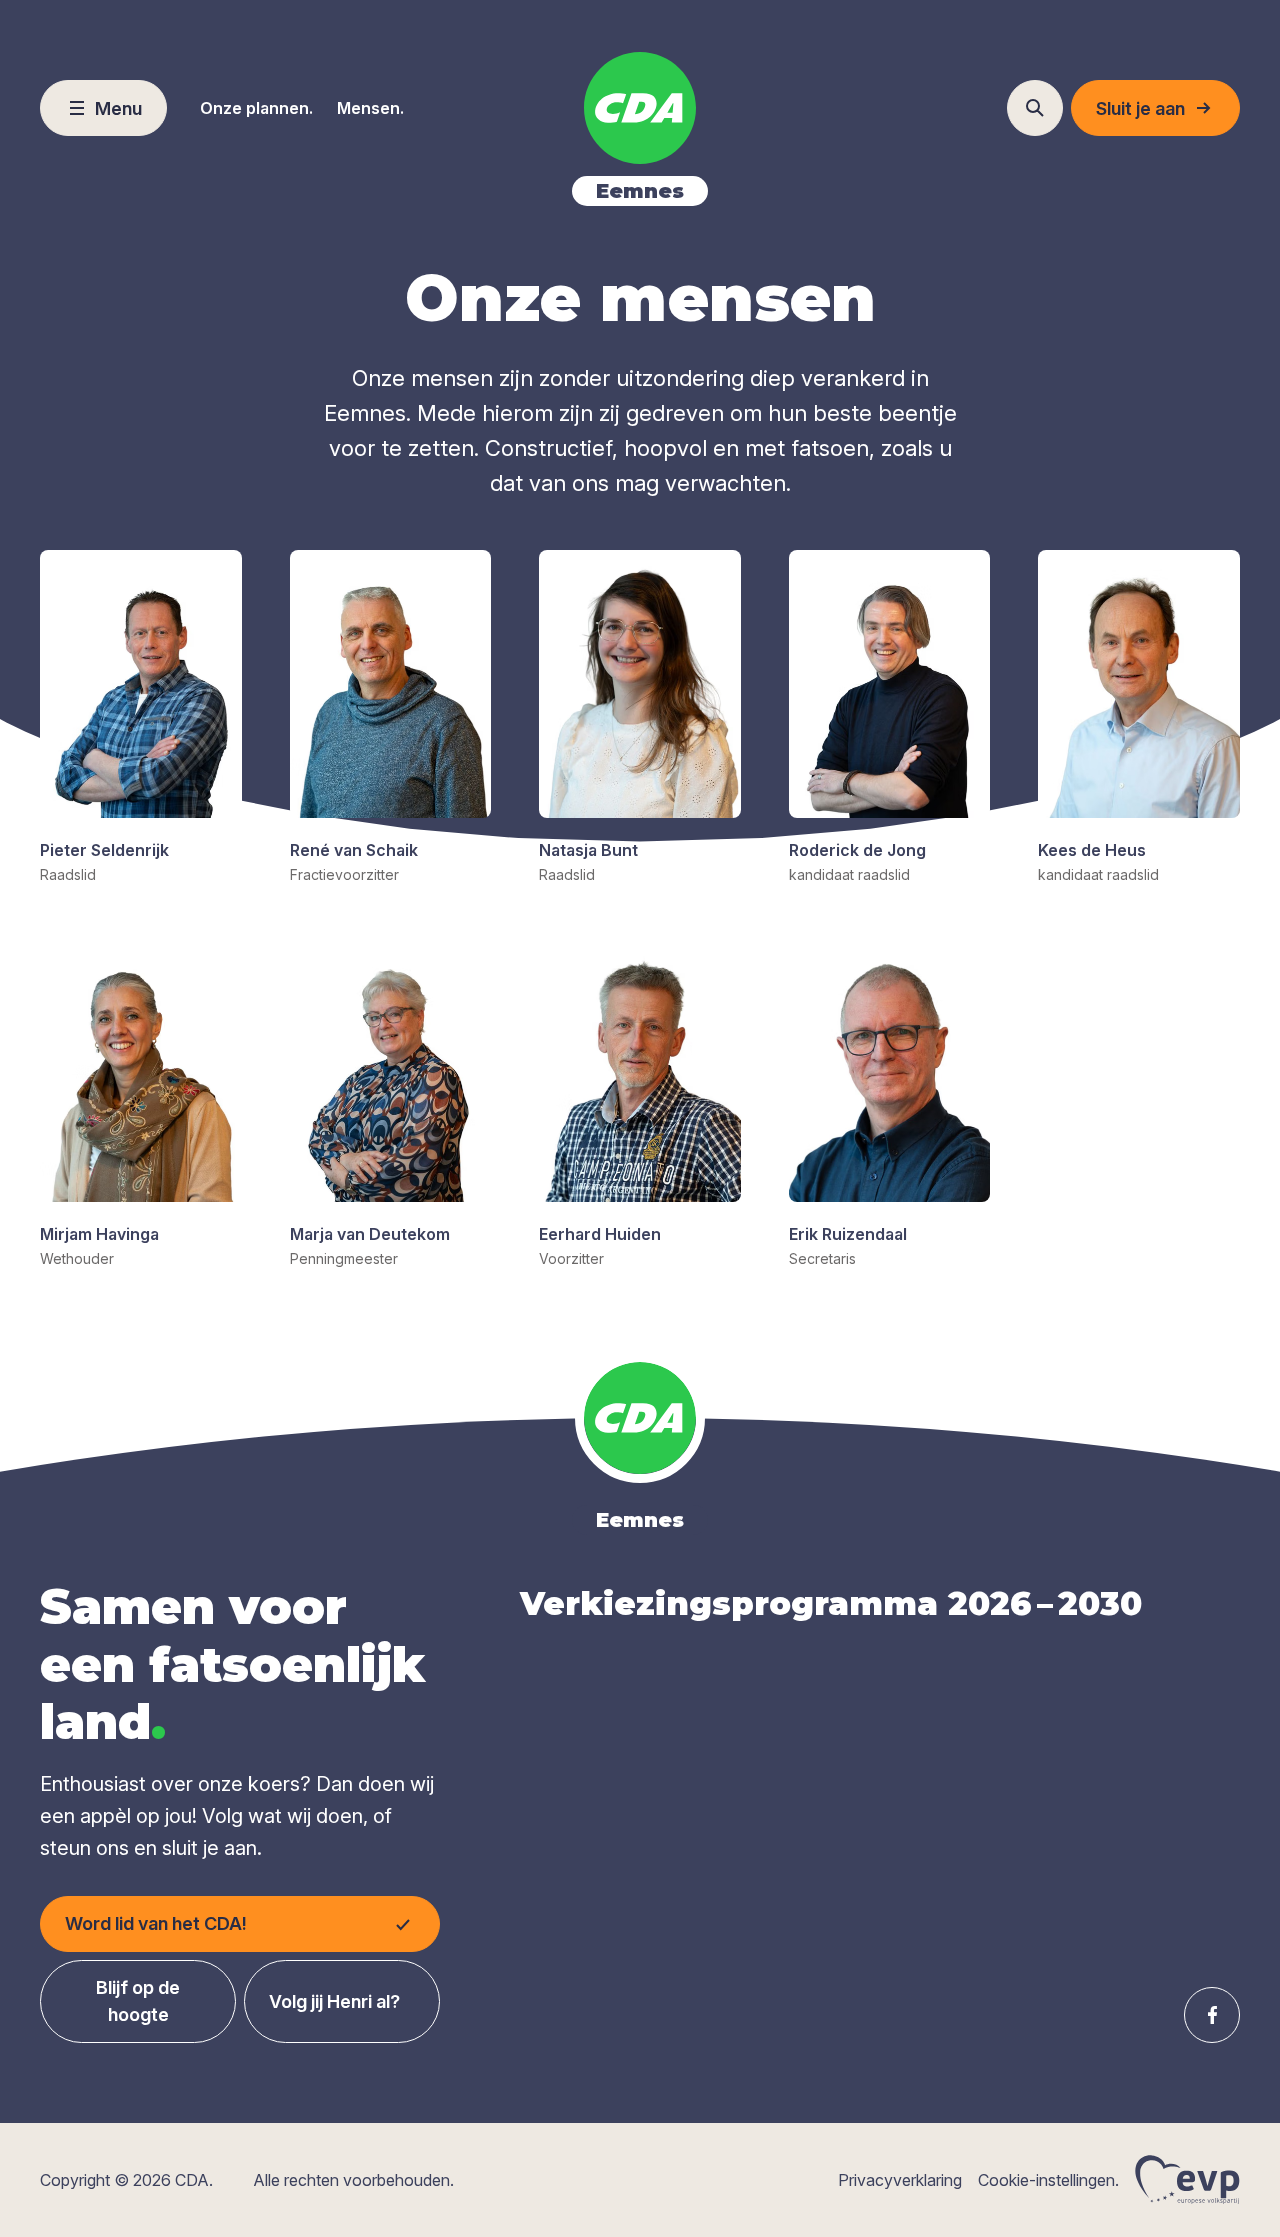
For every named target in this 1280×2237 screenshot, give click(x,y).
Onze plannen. (256, 108)
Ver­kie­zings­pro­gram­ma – (831, 1603)
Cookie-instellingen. (1048, 2180)
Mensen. (370, 108)
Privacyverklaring (900, 2180)
